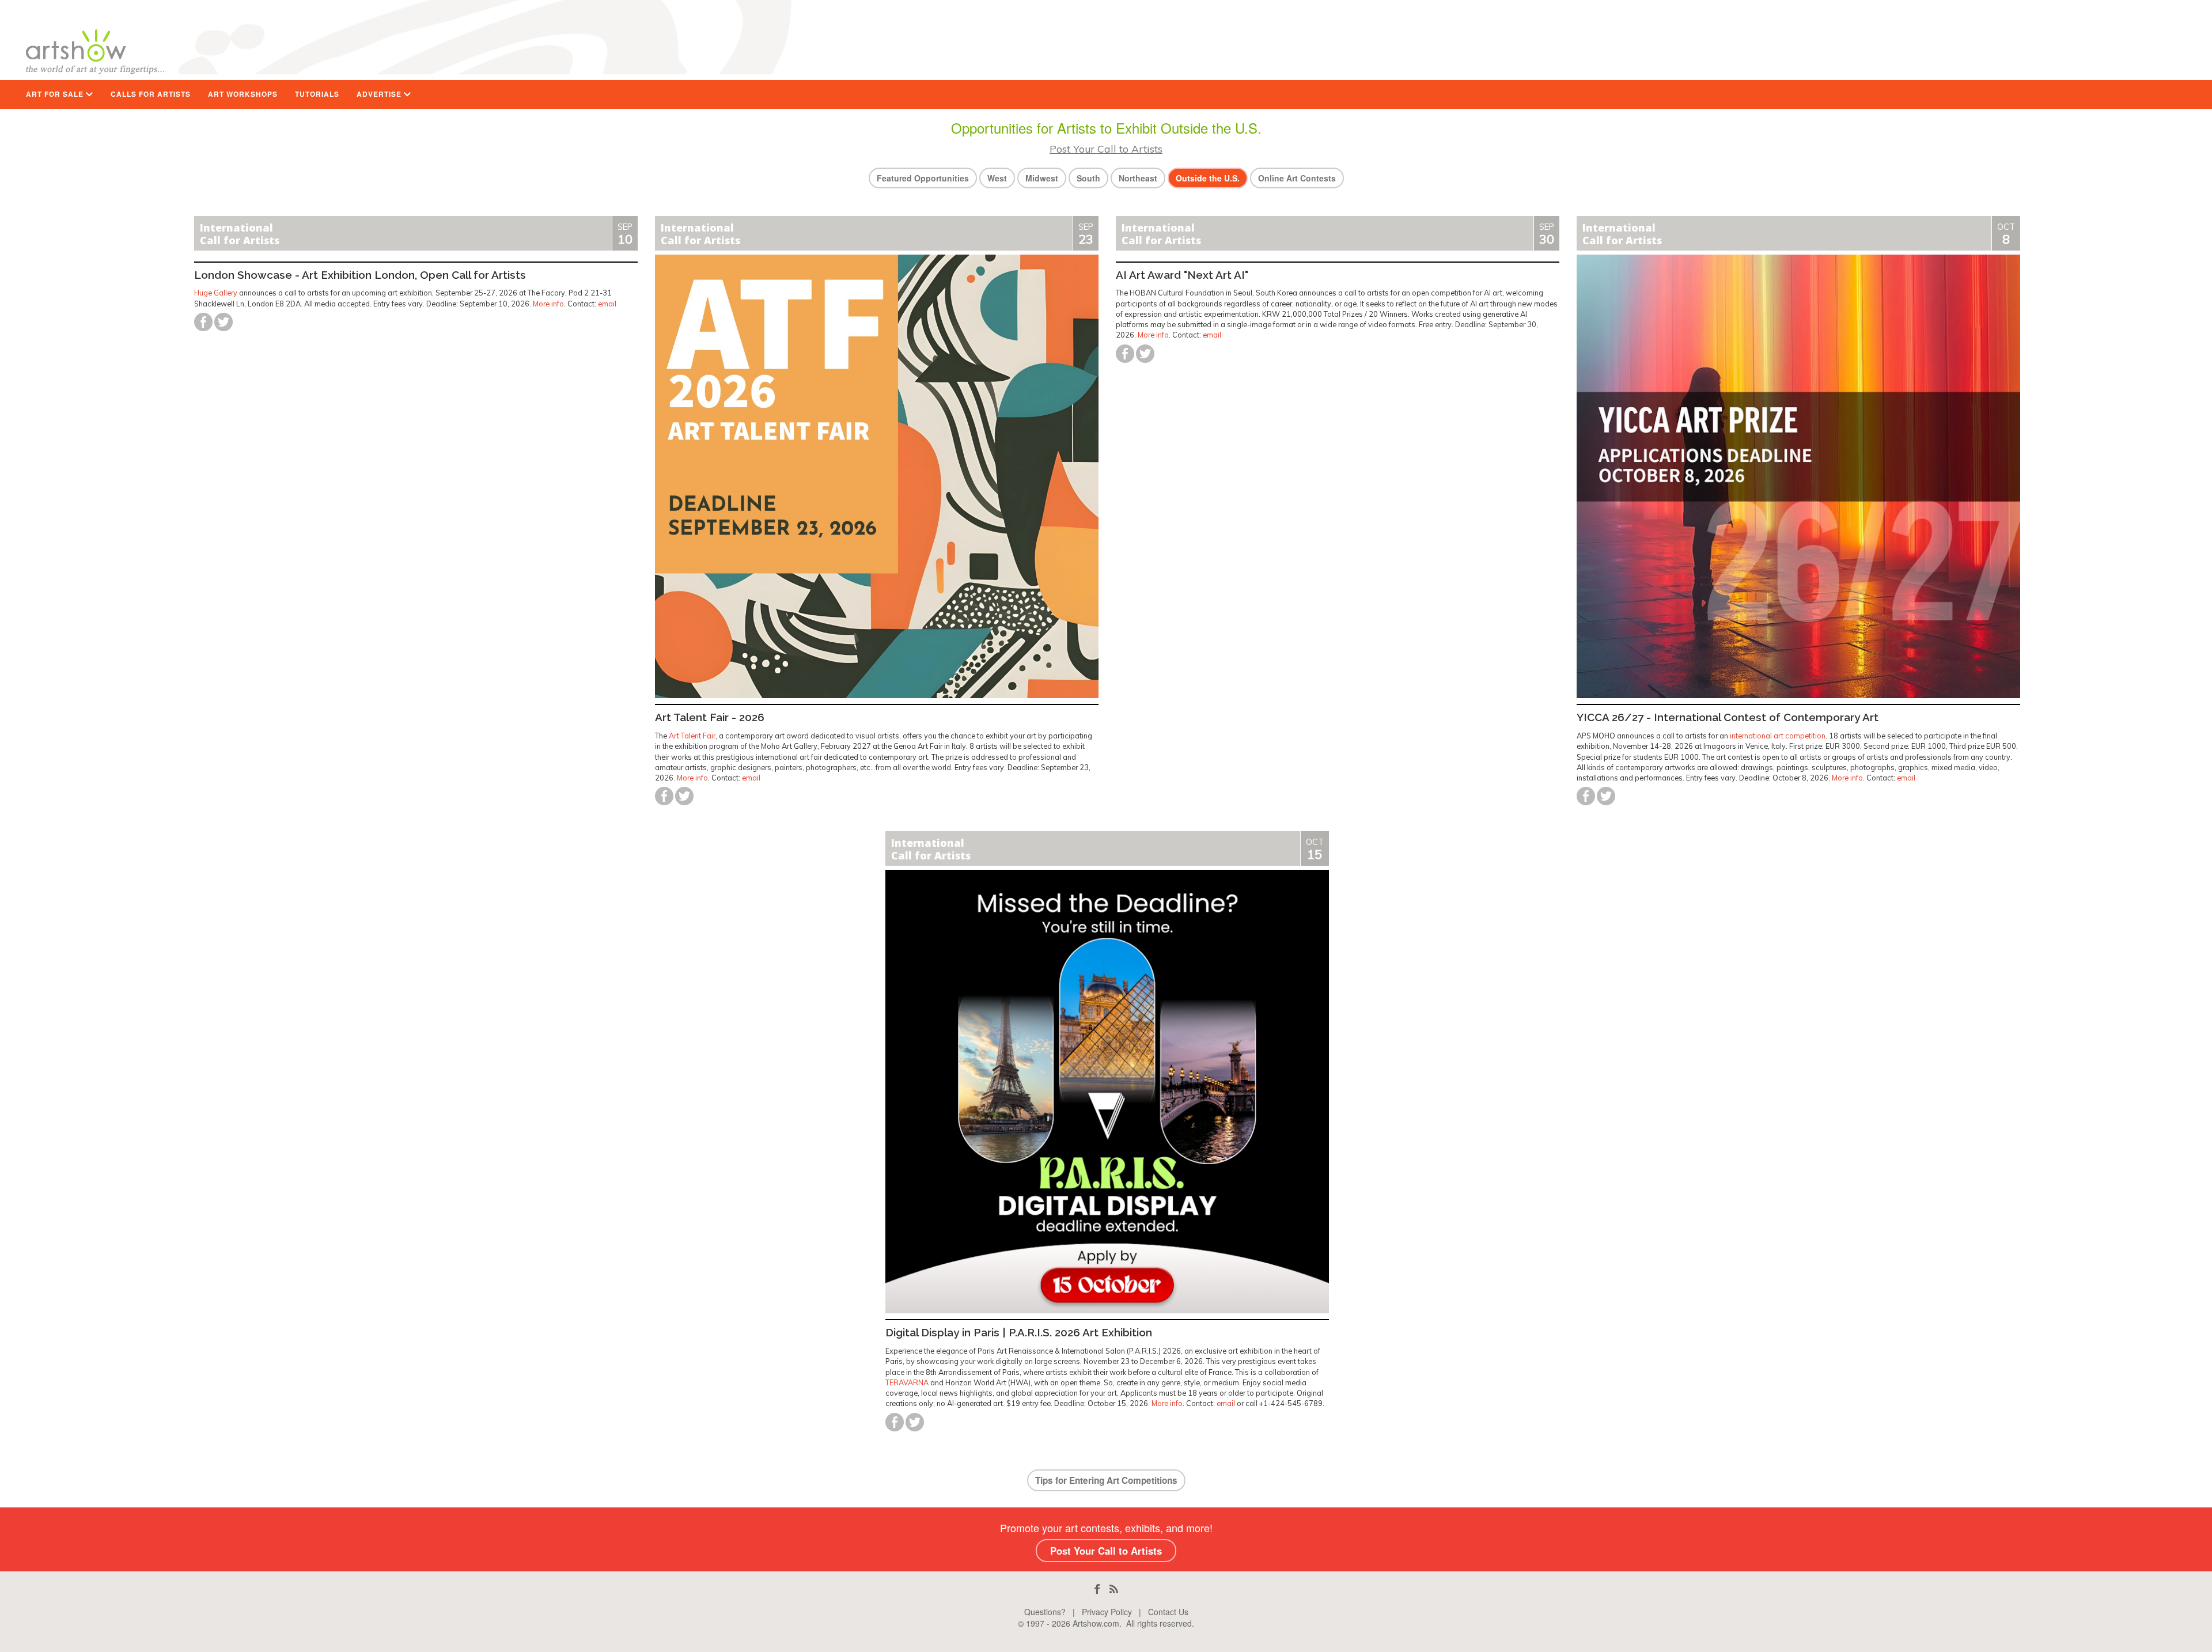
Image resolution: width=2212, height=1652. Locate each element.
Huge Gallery (216, 293)
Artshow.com (1096, 1623)
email (607, 304)
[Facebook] (1097, 1589)
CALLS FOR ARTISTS (151, 94)
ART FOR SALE (56, 94)
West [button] (997, 178)
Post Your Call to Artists (1106, 149)
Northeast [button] (1138, 178)
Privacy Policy (1107, 1612)
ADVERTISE (380, 94)
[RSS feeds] (1114, 1589)
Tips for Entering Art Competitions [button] (1106, 1480)
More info (548, 304)
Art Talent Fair (692, 736)
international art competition (1778, 736)
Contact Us (1168, 1612)
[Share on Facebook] (203, 322)
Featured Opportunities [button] (923, 178)
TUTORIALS (317, 94)
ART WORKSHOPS (243, 94)
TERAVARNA (907, 1382)
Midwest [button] (1042, 178)
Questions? (1045, 1612)
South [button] (1088, 178)
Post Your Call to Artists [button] (1106, 1551)
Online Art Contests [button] (1297, 178)
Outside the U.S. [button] (1208, 178)
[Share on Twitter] (224, 322)
